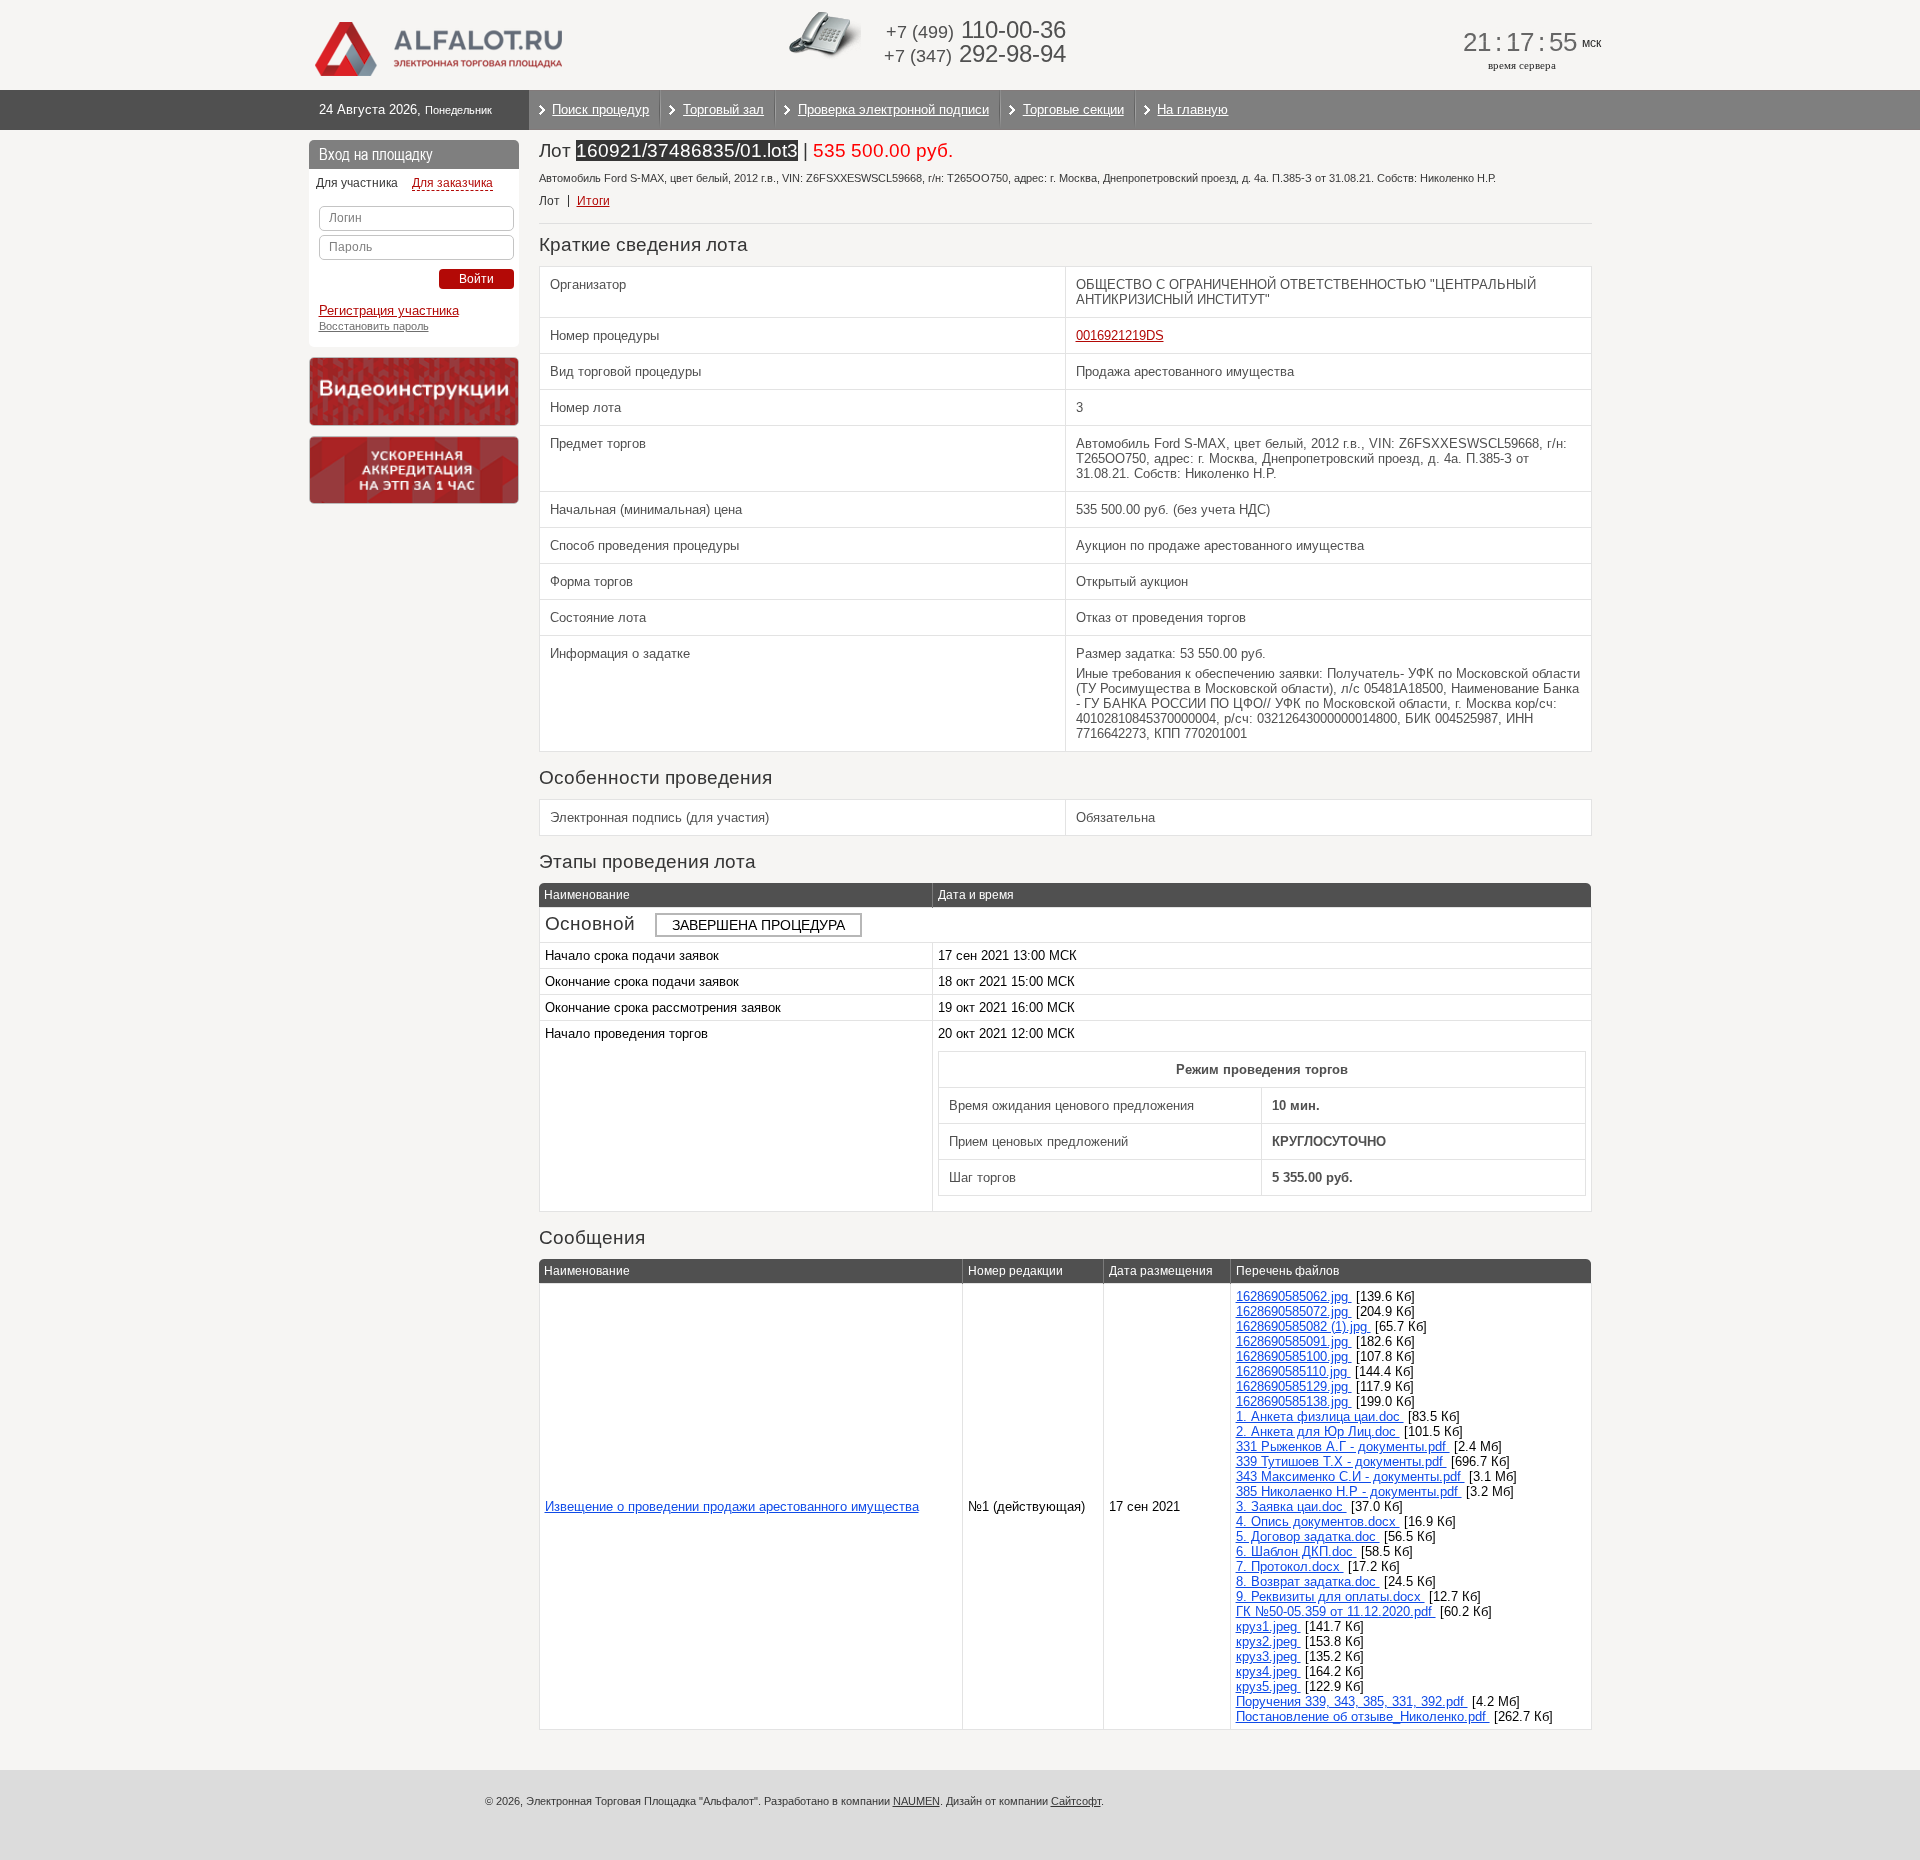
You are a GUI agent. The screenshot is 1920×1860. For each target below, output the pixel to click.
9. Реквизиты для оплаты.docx (1330, 1596)
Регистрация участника (389, 310)
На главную (1192, 109)
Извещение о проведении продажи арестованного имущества (732, 1506)
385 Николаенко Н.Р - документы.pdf (1349, 1491)
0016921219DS (1120, 335)
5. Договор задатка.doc (1308, 1536)
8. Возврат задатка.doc (1308, 1581)
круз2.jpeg (1268, 1641)
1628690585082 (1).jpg (1303, 1326)
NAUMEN (916, 1801)
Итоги (593, 201)
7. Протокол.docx (1290, 1566)
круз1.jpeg (1268, 1626)
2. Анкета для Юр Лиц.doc (1318, 1431)
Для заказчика (452, 183)
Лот (549, 201)
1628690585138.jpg (1294, 1401)
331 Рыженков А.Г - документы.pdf (1343, 1446)
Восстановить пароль (374, 326)
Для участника (357, 183)
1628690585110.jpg (1293, 1371)
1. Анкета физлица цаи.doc (1320, 1416)
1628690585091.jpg (1294, 1341)
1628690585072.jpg (1294, 1311)
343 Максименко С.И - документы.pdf (1350, 1476)
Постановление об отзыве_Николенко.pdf (1363, 1716)
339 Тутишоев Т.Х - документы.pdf (1341, 1461)
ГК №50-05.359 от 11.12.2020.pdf (1336, 1611)
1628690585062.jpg (1294, 1296)
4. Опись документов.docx (1318, 1521)
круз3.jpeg (1268, 1656)
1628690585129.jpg (1294, 1386)
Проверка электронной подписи (893, 109)
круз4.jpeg (1268, 1671)
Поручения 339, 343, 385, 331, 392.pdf (1352, 1701)
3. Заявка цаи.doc (1291, 1506)
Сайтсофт (1076, 1801)
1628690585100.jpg (1294, 1356)
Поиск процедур (600, 109)
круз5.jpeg (1268, 1686)
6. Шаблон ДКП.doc (1296, 1551)
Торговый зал (723, 109)
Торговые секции (1073, 109)
